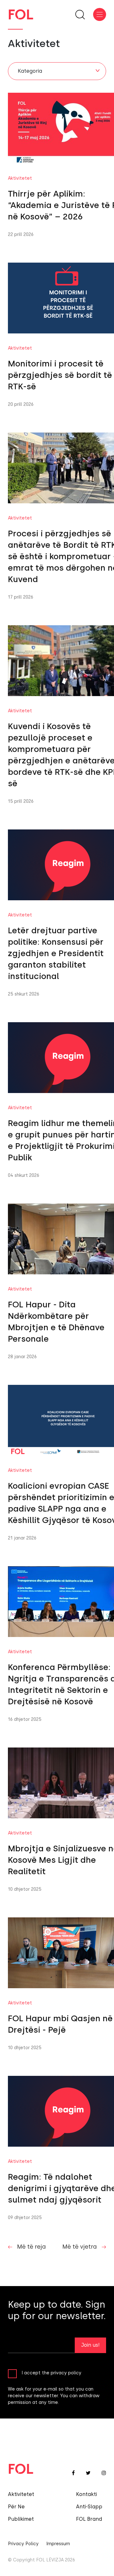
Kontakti (86, 2494)
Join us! (90, 2345)
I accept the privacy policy (51, 2373)
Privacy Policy (23, 2544)
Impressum (58, 2544)
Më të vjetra (80, 2247)
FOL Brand (89, 2519)
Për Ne (16, 2507)
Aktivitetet (21, 2494)
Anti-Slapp (89, 2507)
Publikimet (21, 2519)
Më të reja (32, 2247)
